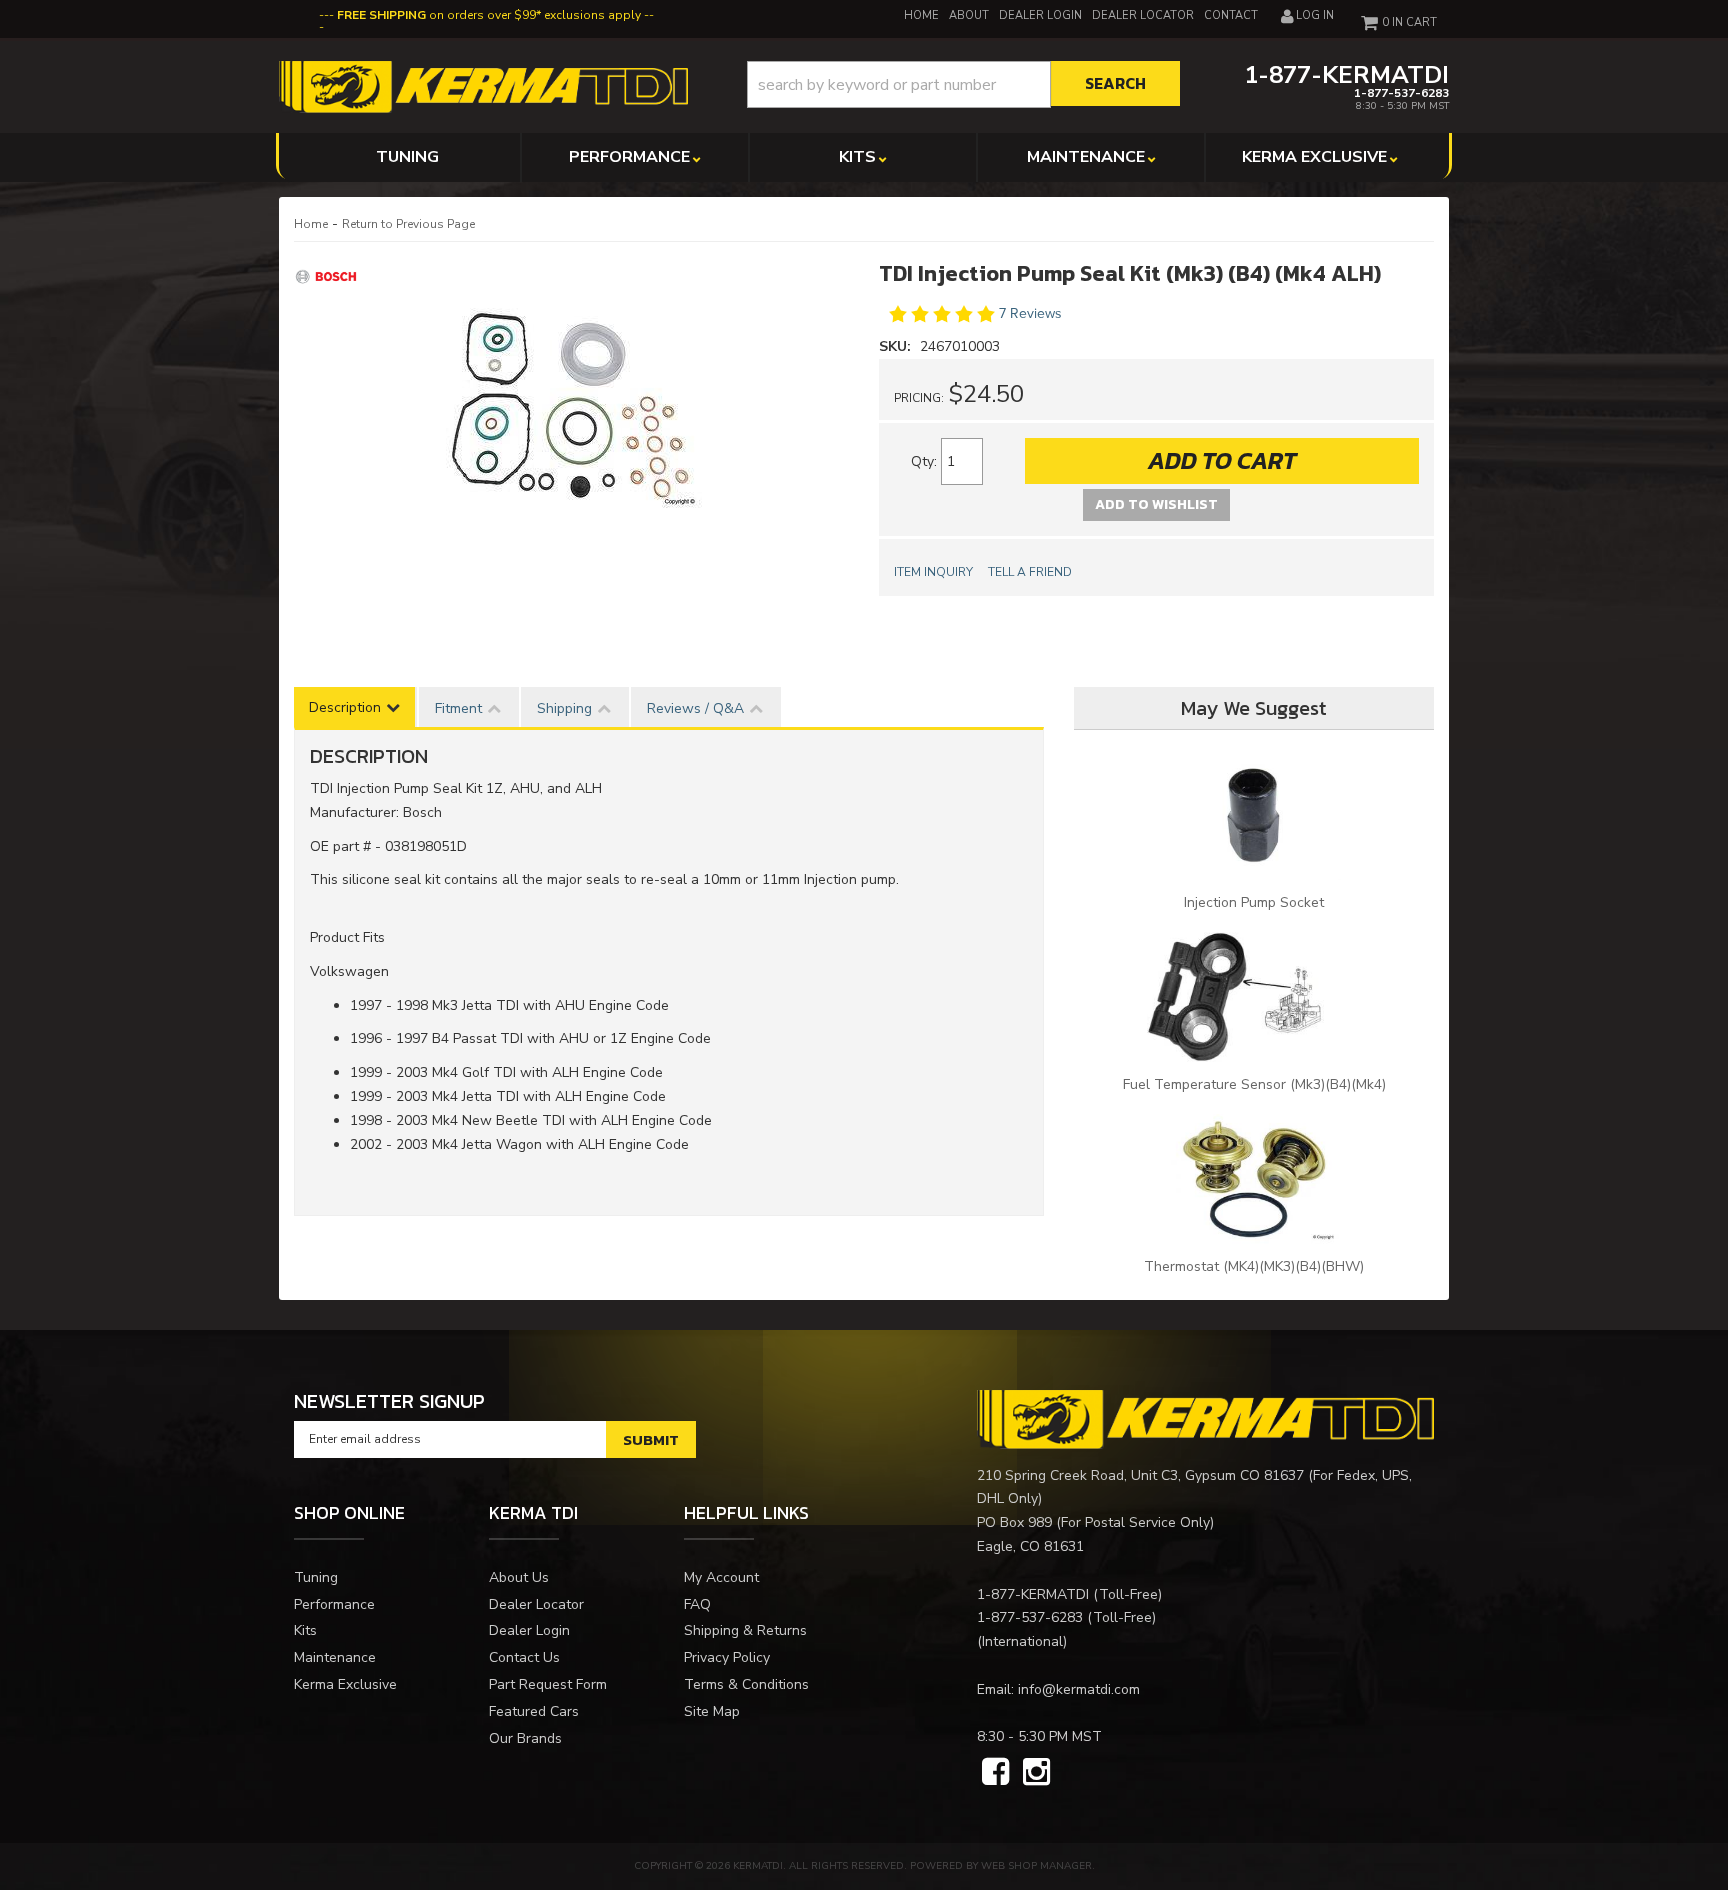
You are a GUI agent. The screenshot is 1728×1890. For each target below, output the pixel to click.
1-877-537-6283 (1030, 1617)
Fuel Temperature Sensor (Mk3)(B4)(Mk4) (1254, 1084)
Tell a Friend (1030, 572)
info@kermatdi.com (1079, 1689)
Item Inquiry (933, 572)
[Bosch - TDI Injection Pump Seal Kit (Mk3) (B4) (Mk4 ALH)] (329, 275)
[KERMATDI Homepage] (483, 85)
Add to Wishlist (1156, 504)
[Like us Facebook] (995, 1773)
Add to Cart (1222, 460)
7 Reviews (1030, 313)
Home (311, 224)
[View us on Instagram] (1036, 1773)
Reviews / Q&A (695, 708)
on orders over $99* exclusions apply (489, 15)
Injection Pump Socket (1254, 902)
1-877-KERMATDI (1033, 1594)
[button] (963, 84)
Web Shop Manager (1036, 1866)
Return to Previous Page (408, 224)
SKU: (897, 346)
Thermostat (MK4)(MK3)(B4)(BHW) (1254, 1266)
